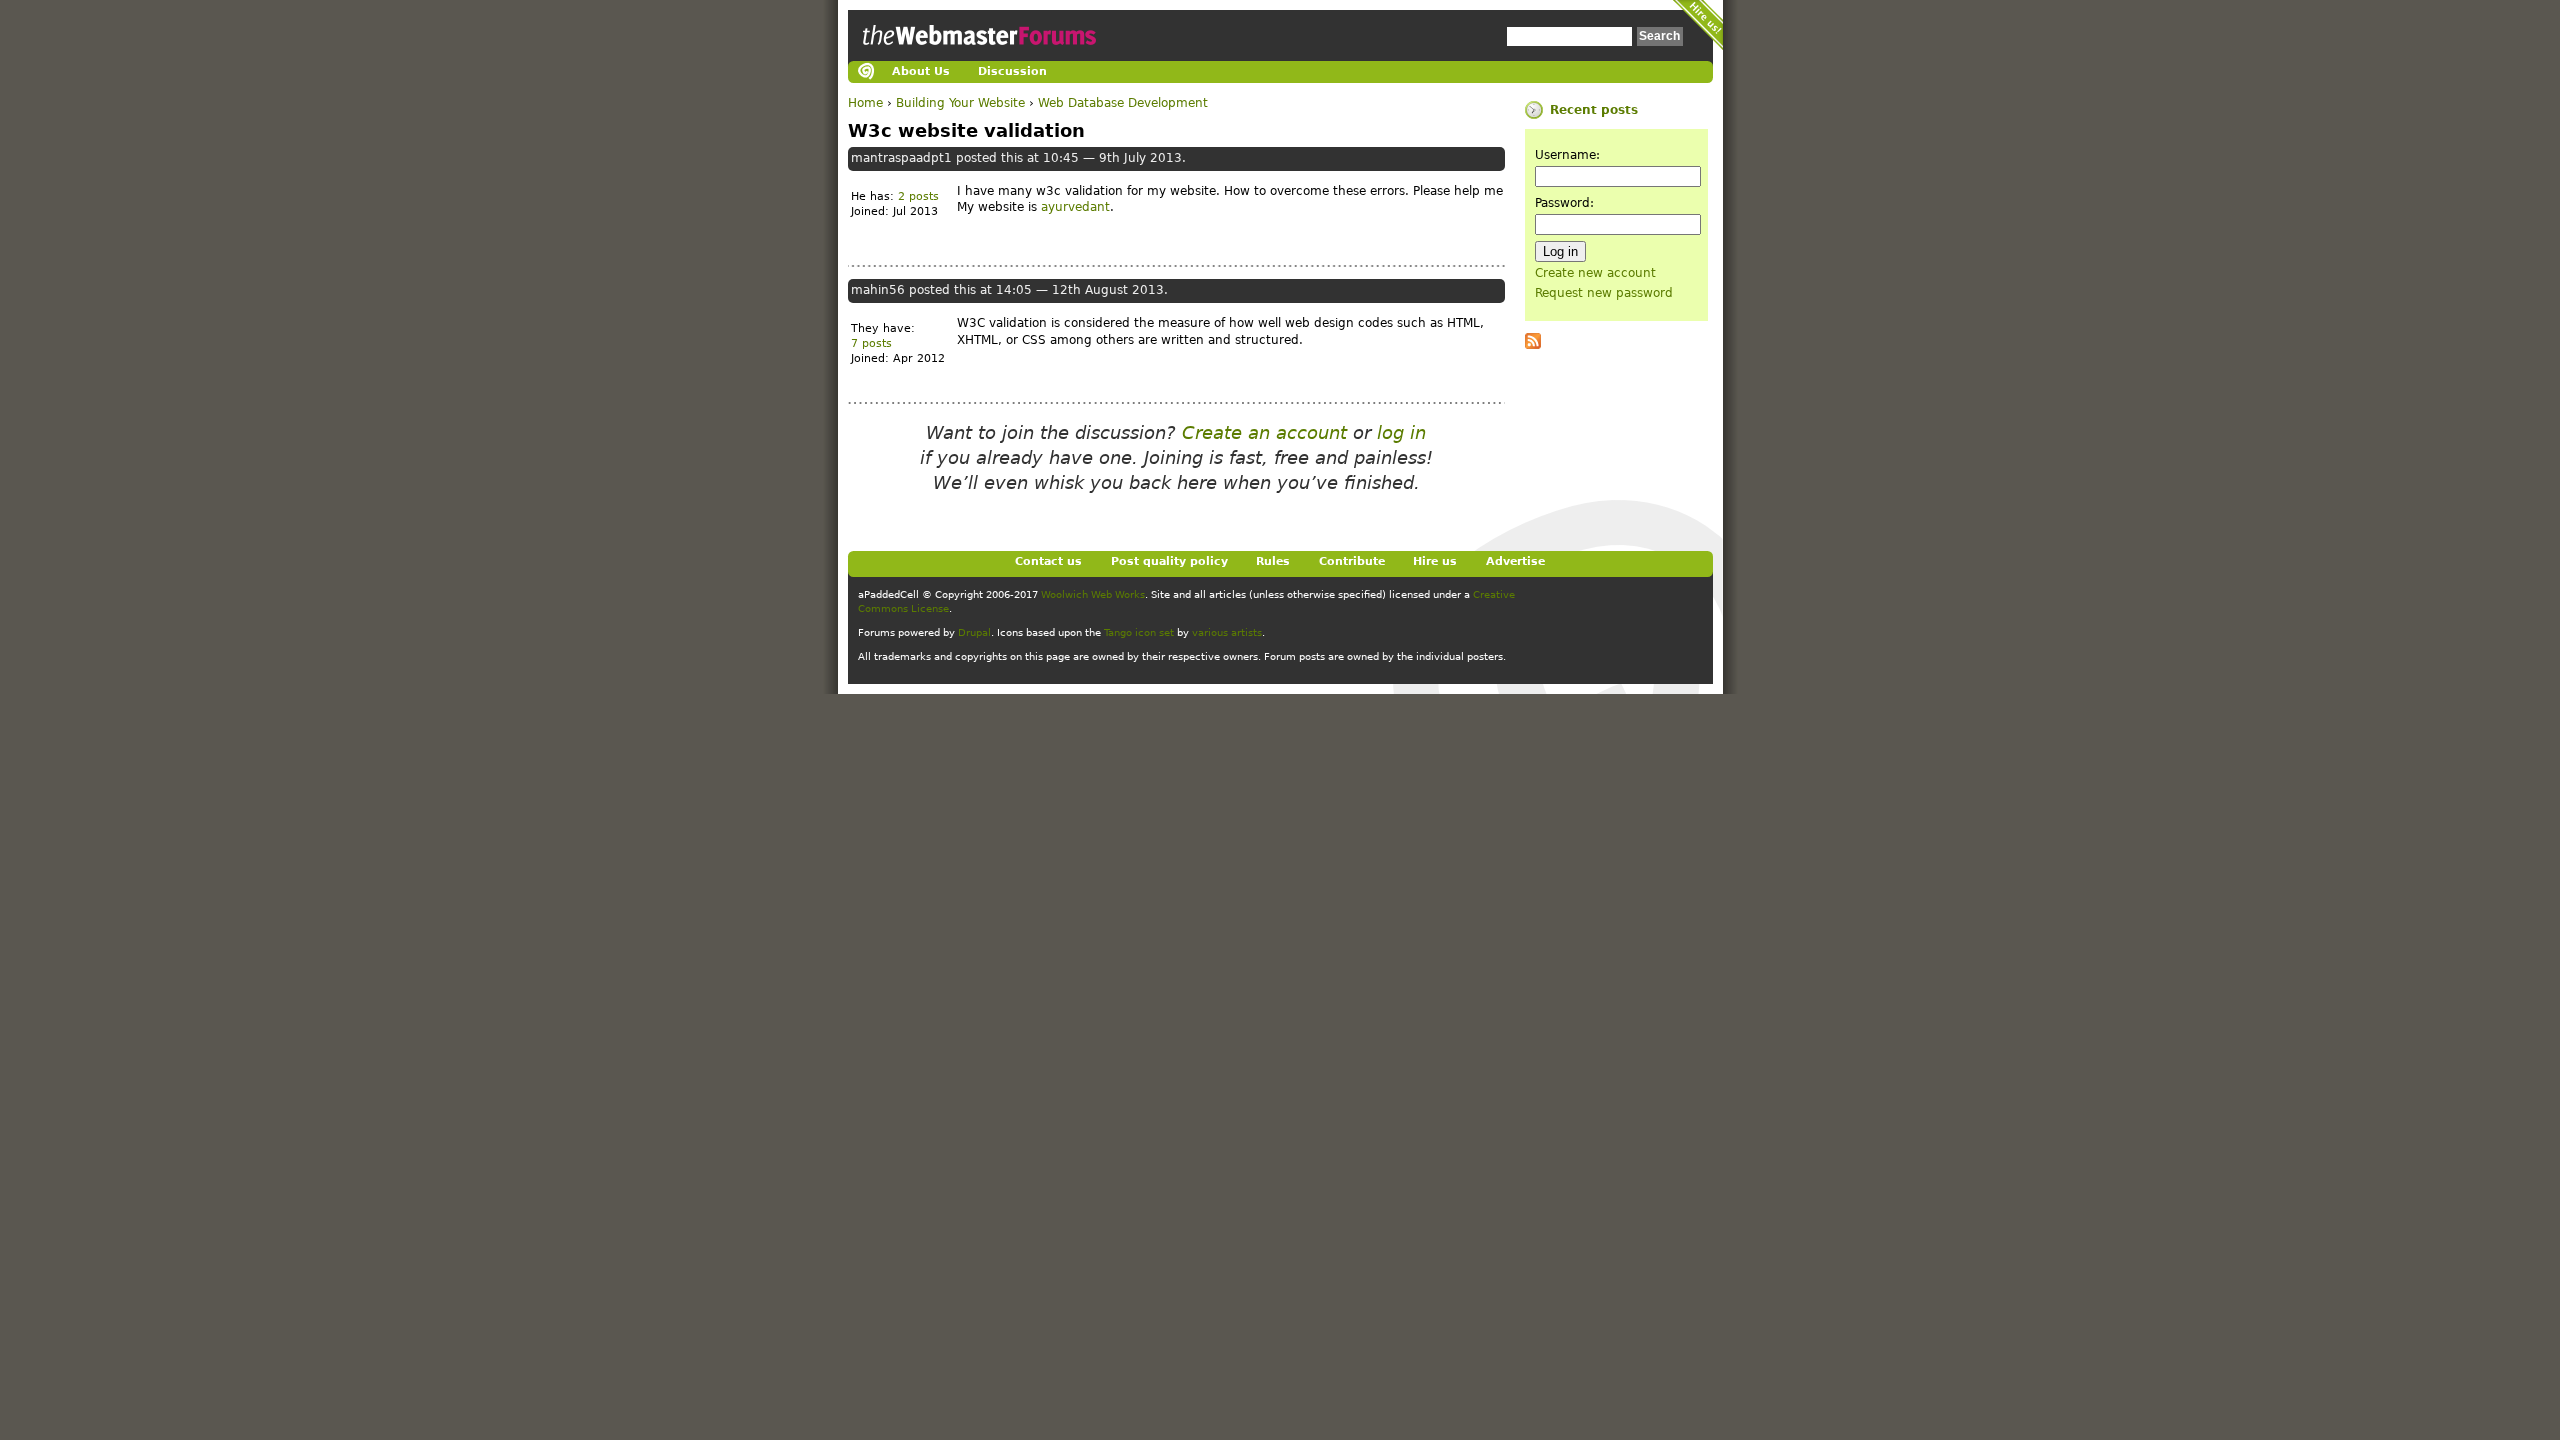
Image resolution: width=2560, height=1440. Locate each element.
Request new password (1604, 293)
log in (1401, 432)
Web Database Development (1123, 103)
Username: (1567, 155)
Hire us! (1698, 25)
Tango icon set (1139, 632)
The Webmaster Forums (977, 54)
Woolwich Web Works (1093, 594)
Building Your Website (960, 103)
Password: (1564, 203)
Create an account (1264, 432)
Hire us (1435, 561)
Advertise (1515, 561)
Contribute (1352, 561)
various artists (1227, 632)
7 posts (871, 343)
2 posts (918, 196)
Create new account (1595, 273)
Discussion (1012, 71)
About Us (921, 71)
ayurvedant (1075, 207)
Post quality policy (1169, 561)
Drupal (974, 632)
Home (865, 103)
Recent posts (1594, 110)
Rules (1273, 561)
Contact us (1048, 561)
